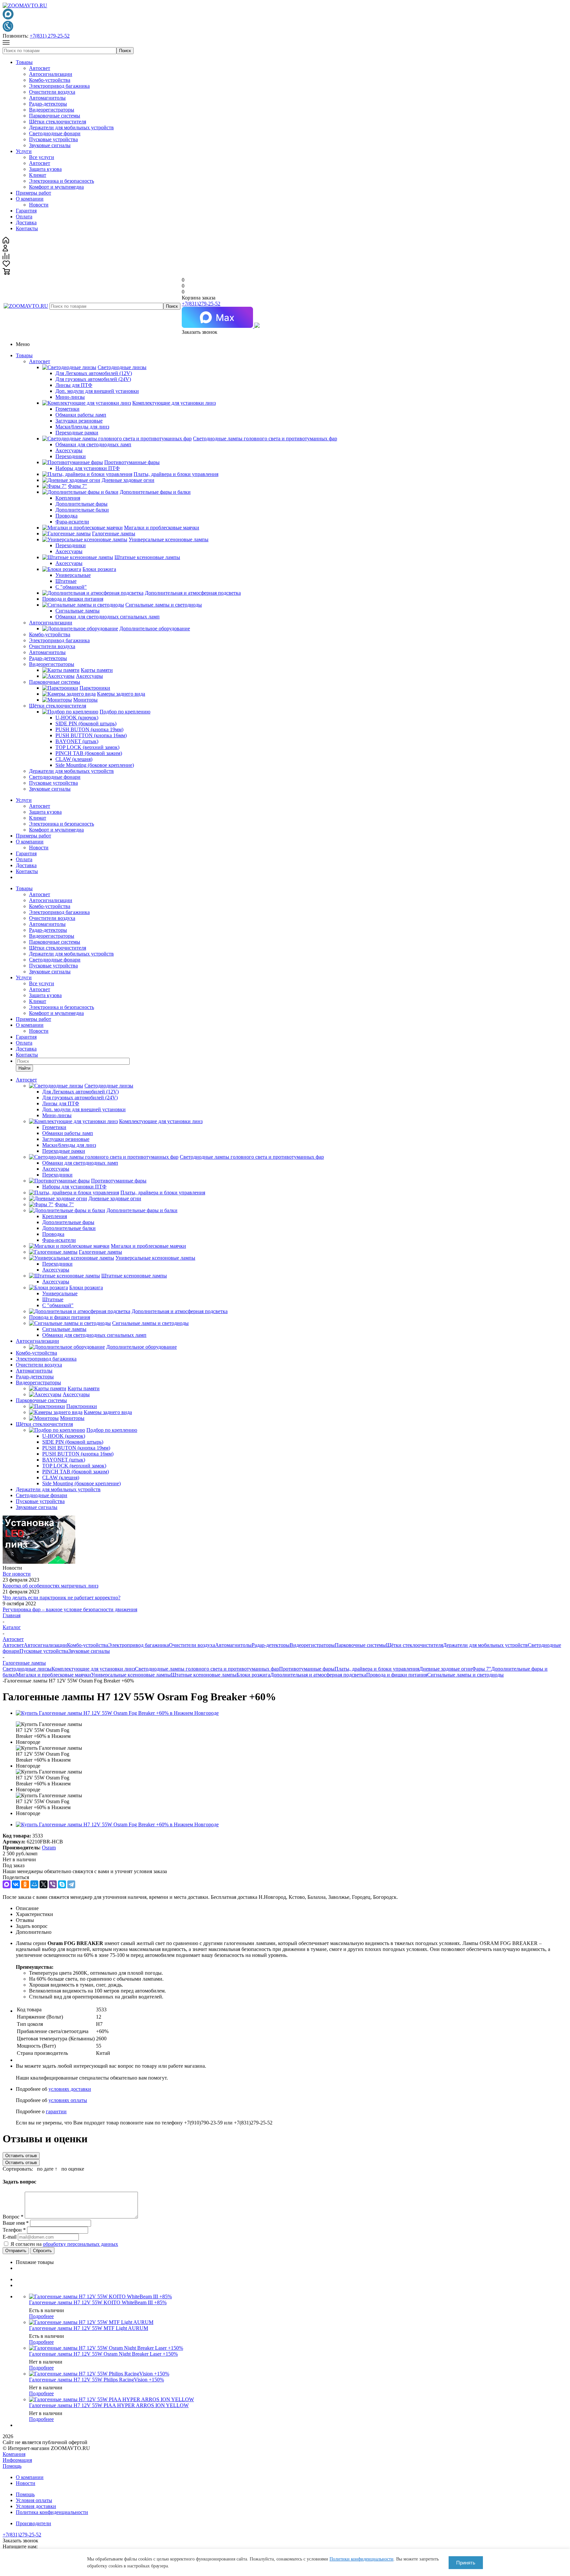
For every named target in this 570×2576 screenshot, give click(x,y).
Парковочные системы (55, 116)
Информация (17, 2460)
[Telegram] (71, 1884)
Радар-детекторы (48, 104)
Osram (49, 1848)
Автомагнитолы (47, 98)
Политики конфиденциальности (362, 2559)
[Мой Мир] (34, 1884)
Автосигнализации (51, 74)
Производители (33, 2523)
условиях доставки (70, 2089)
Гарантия (26, 211)
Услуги (24, 151)
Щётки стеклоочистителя (58, 122)
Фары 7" (482, 1669)
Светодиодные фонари (55, 133)
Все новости (17, 1574)
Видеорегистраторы (52, 110)
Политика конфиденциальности (52, 2512)
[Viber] (53, 1884)
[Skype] (62, 1884)
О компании (30, 199)
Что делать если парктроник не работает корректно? (62, 1598)
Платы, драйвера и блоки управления (377, 1669)
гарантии (56, 2111)
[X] (44, 1884)
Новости (39, 205)
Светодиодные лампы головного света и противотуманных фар (207, 1669)
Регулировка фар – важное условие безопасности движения (70, 1609)
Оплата (24, 217)
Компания (14, 2454)
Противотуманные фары (307, 1669)
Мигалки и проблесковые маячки (53, 1675)
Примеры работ (33, 193)
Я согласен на (64, 2244)
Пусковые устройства (53, 139)
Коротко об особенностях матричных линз (50, 1586)
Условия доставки (36, 2506)
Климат (38, 175)
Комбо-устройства (50, 80)
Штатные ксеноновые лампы (204, 1675)
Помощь (12, 2466)
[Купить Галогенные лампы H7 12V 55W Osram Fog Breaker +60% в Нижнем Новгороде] (117, 1713)
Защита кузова (45, 169)
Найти (24, 1068)
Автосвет (40, 68)
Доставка (26, 222)
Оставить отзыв (21, 2156)
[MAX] (7, 1884)
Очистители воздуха (52, 92)
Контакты (27, 228)
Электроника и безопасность (62, 181)
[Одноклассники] (25, 1884)
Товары (24, 62)
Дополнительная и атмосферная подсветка (318, 1675)
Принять (466, 2563)
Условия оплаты (34, 2500)
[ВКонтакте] (16, 1884)
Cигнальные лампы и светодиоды (465, 1675)
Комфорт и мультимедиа (56, 187)
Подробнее (41, 2316)
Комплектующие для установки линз (93, 1669)
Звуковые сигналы (50, 145)
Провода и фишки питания (397, 1675)
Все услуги (42, 157)
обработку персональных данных (80, 2244)
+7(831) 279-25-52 (50, 36)
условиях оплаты (68, 2100)
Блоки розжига (253, 1675)
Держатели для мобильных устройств (71, 127)
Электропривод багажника (59, 86)
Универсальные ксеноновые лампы (131, 1675)
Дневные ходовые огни (446, 1669)
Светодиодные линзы (27, 1669)
